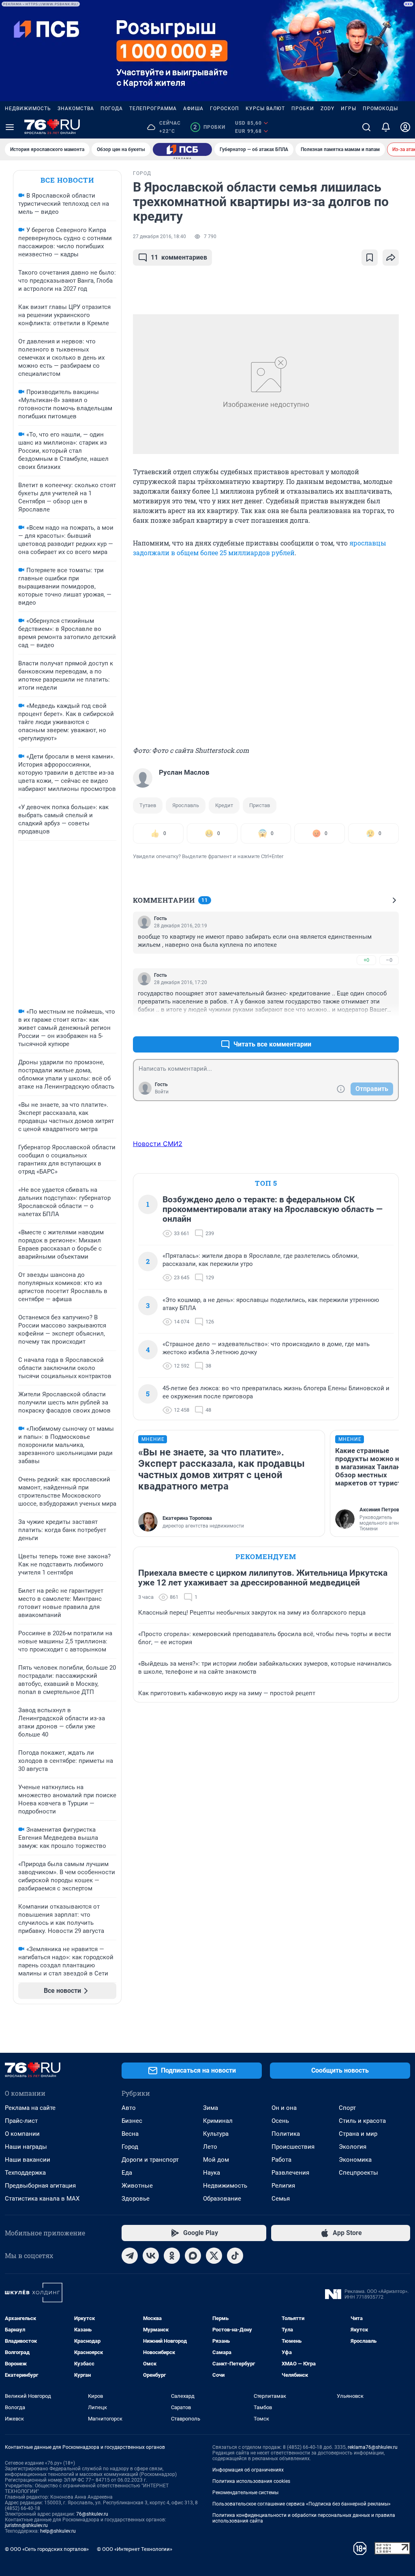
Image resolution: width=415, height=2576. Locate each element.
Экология (353, 2147)
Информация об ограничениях (248, 2470)
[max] (193, 2256)
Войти (162, 1092)
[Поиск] (366, 127)
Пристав (260, 805)
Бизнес (132, 2121)
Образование (222, 2199)
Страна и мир (358, 2134)
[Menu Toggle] (10, 127)
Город (130, 2147)
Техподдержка (25, 2173)
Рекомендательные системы (245, 2493)
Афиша (193, 109)
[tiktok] (235, 2256)
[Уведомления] (386, 127)
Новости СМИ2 (158, 1144)
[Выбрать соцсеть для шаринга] (391, 258)
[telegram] (130, 2256)
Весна (130, 2134)
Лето (210, 2147)
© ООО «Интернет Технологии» (135, 2549)
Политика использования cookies (251, 2481)
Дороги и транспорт (150, 2160)
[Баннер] (182, 149)
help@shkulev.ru (58, 2531)
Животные (137, 2186)
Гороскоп (225, 109)
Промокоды (380, 109)
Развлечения (290, 2173)
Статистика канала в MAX (42, 2199)
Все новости (67, 180)
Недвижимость (28, 109)
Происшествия (293, 2147)
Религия (283, 2186)
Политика (286, 2134)
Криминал (218, 2121)
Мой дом (216, 2160)
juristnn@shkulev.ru (26, 2525)
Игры (349, 109)
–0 (389, 960)
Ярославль (186, 805)
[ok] (172, 2256)
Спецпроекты (358, 2173)
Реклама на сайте (30, 2108)
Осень (280, 2121)
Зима (211, 2108)
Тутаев (148, 805)
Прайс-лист (21, 2121)
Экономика (355, 2160)
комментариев (179, 257)
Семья (281, 2199)
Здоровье (136, 2199)
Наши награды (26, 2147)
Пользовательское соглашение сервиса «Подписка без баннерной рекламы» (302, 2504)
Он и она (284, 2108)
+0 (366, 960)
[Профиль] (405, 127)
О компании (22, 2134)
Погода (112, 109)
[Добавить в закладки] (370, 258)
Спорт (347, 2108)
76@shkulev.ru (92, 2514)
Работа (281, 2160)
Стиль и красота (362, 2121)
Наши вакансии (28, 2160)
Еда (127, 2173)
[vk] (151, 2256)
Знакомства (76, 109)
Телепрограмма (153, 109)
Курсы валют (265, 109)
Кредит (224, 805)
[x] (214, 2256)
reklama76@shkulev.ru (373, 2447)
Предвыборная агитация (40, 2186)
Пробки (303, 109)
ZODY (327, 109)
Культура (216, 2134)
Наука (212, 2173)
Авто (129, 2108)
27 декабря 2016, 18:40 (159, 237)
